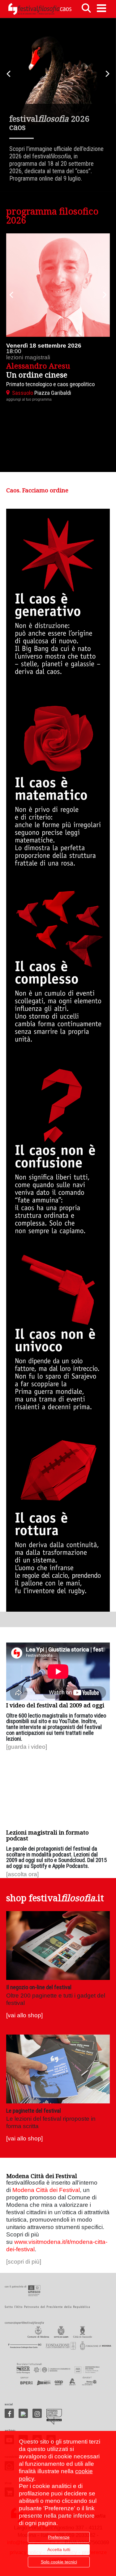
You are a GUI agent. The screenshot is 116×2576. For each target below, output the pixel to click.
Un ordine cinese (37, 375)
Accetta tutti (59, 2549)
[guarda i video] (27, 1747)
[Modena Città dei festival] (54, 2417)
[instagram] (37, 2413)
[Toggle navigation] (101, 8)
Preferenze (59, 2537)
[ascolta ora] (22, 1874)
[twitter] (23, 2413)
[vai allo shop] (24, 2015)
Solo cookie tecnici (59, 2562)
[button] (11, 295)
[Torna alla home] (40, 9)
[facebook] (9, 2413)
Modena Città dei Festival (46, 2190)
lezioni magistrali (28, 357)
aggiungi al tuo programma (29, 399)
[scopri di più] (24, 2262)
